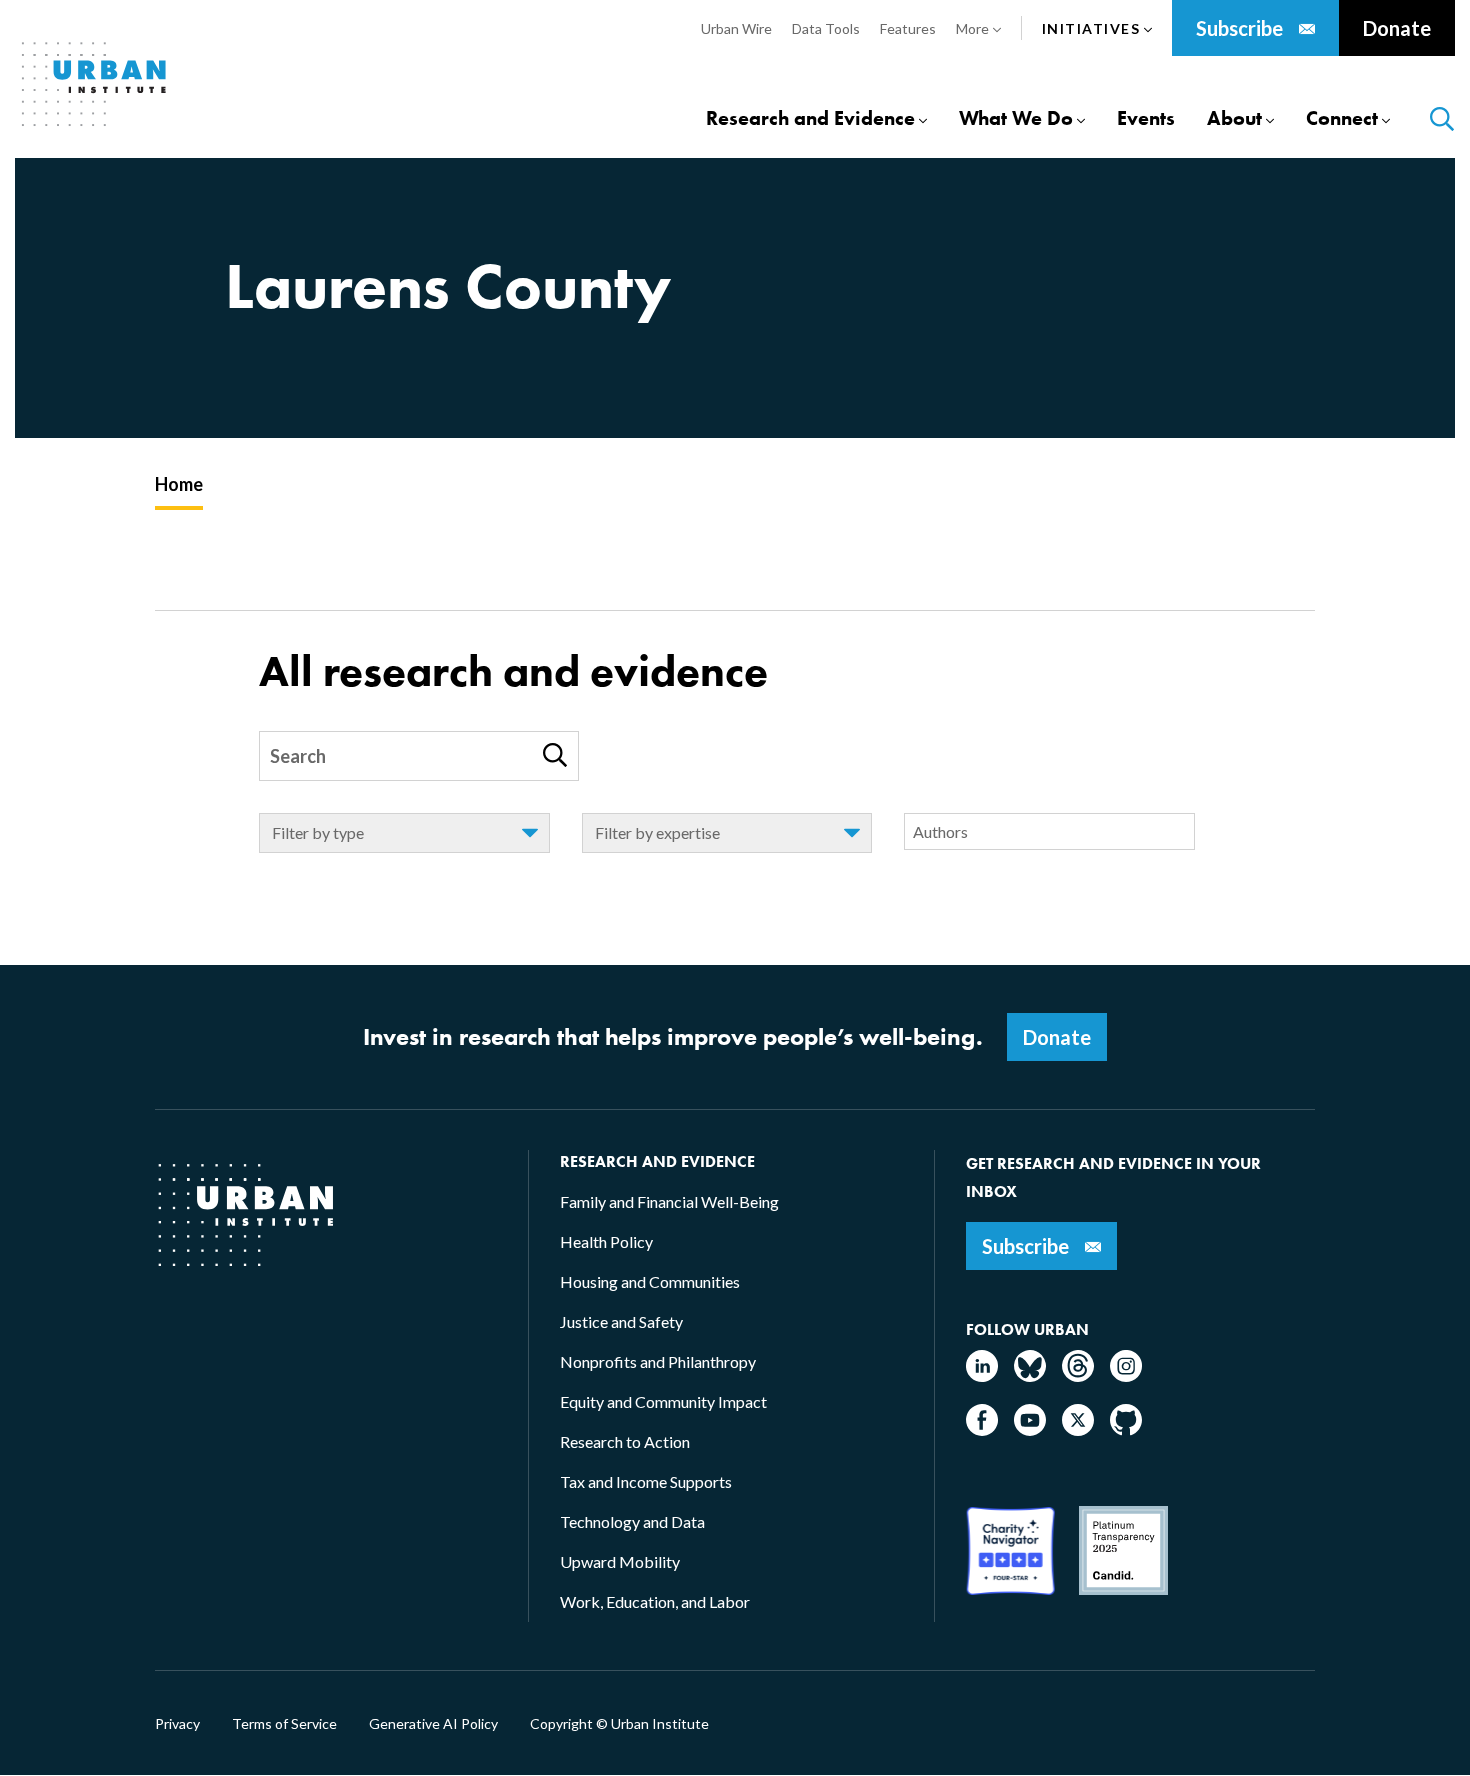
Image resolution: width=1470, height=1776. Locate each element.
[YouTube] (1030, 1429)
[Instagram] (1126, 1375)
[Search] (555, 755)
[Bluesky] (1030, 1375)
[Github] (1126, 1429)
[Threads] (1078, 1375)
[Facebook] (982, 1429)
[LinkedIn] (982, 1375)
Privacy (177, 1724)
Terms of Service (284, 1724)
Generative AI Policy (433, 1724)
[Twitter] (1078, 1429)
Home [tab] (179, 484)
